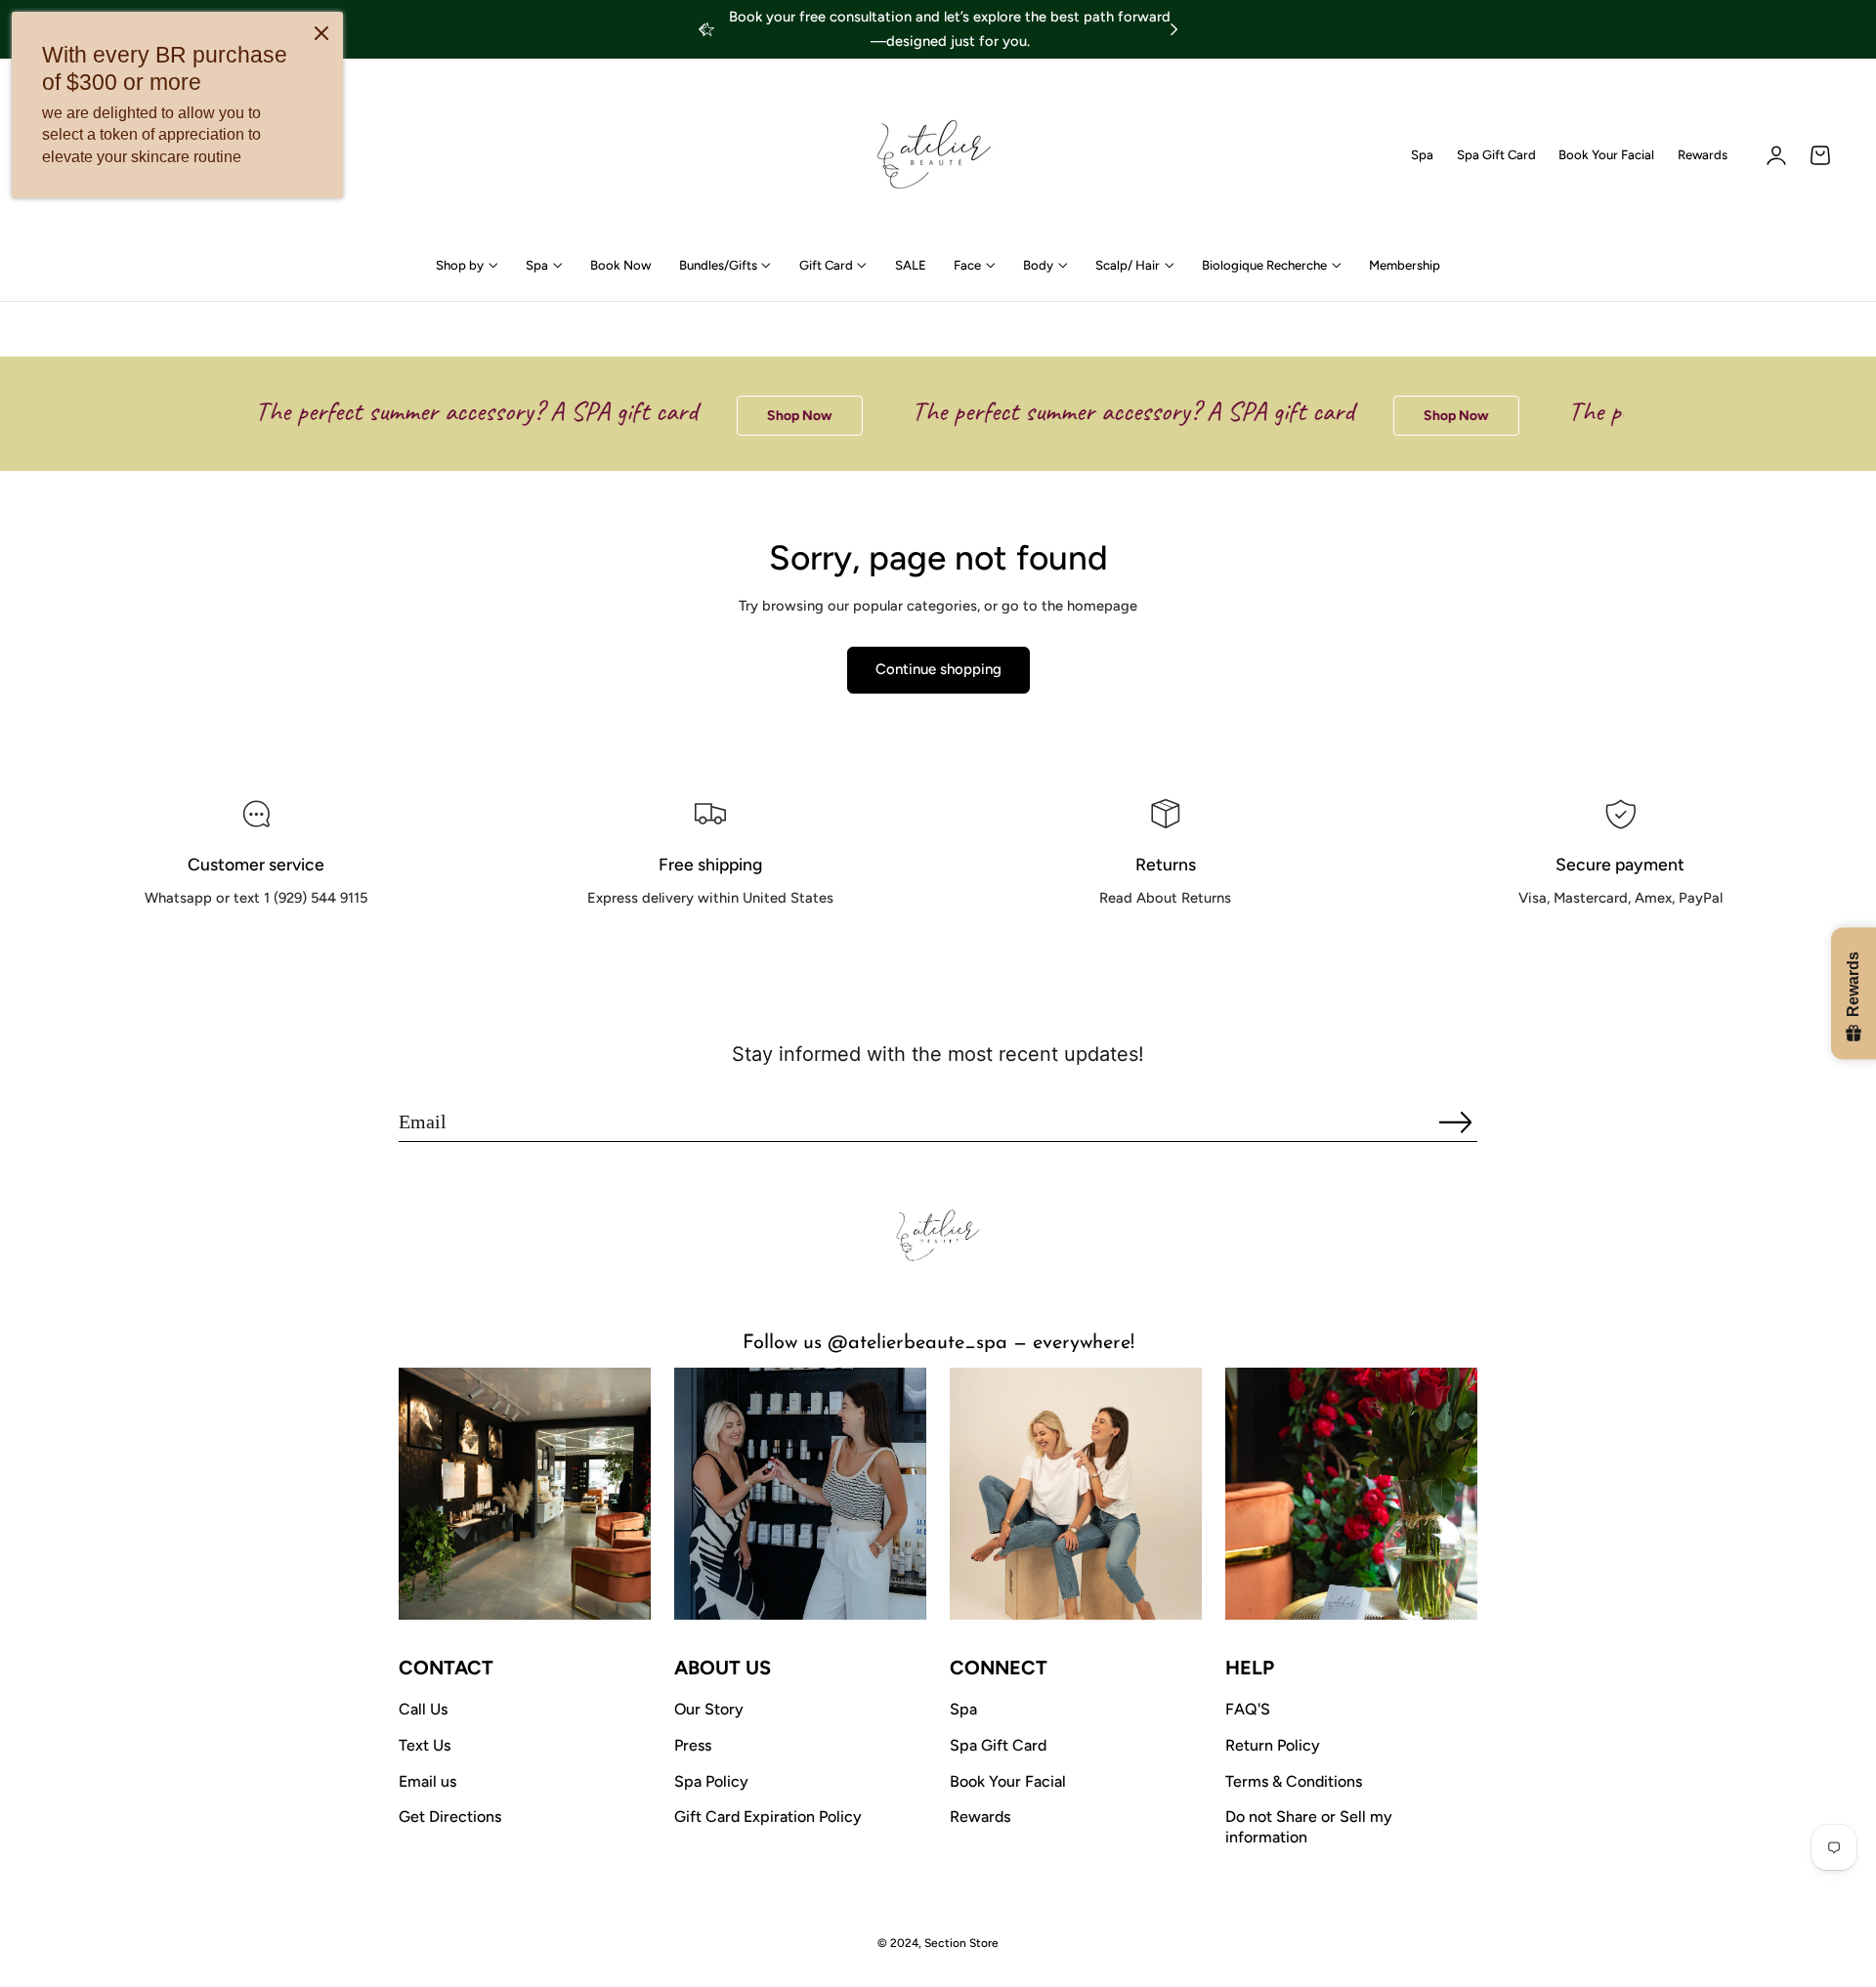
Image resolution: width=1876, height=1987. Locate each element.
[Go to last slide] (702, 30)
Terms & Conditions (1294, 1781)
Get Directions (450, 1817)
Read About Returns (1165, 942)
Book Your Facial (1606, 155)
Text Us (425, 1745)
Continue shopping (938, 669)
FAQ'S (1248, 1709)
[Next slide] (1174, 30)
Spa (1422, 155)
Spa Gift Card (1496, 155)
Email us (427, 1781)
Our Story (709, 1709)
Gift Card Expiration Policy (768, 1817)
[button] (1820, 155)
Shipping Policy (711, 942)
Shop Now (769, 416)
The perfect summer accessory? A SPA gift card (446, 411)
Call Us (423, 1709)
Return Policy (1273, 1745)
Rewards (1703, 155)
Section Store (961, 1943)
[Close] (321, 33)
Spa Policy (711, 1781)
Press (693, 1745)
